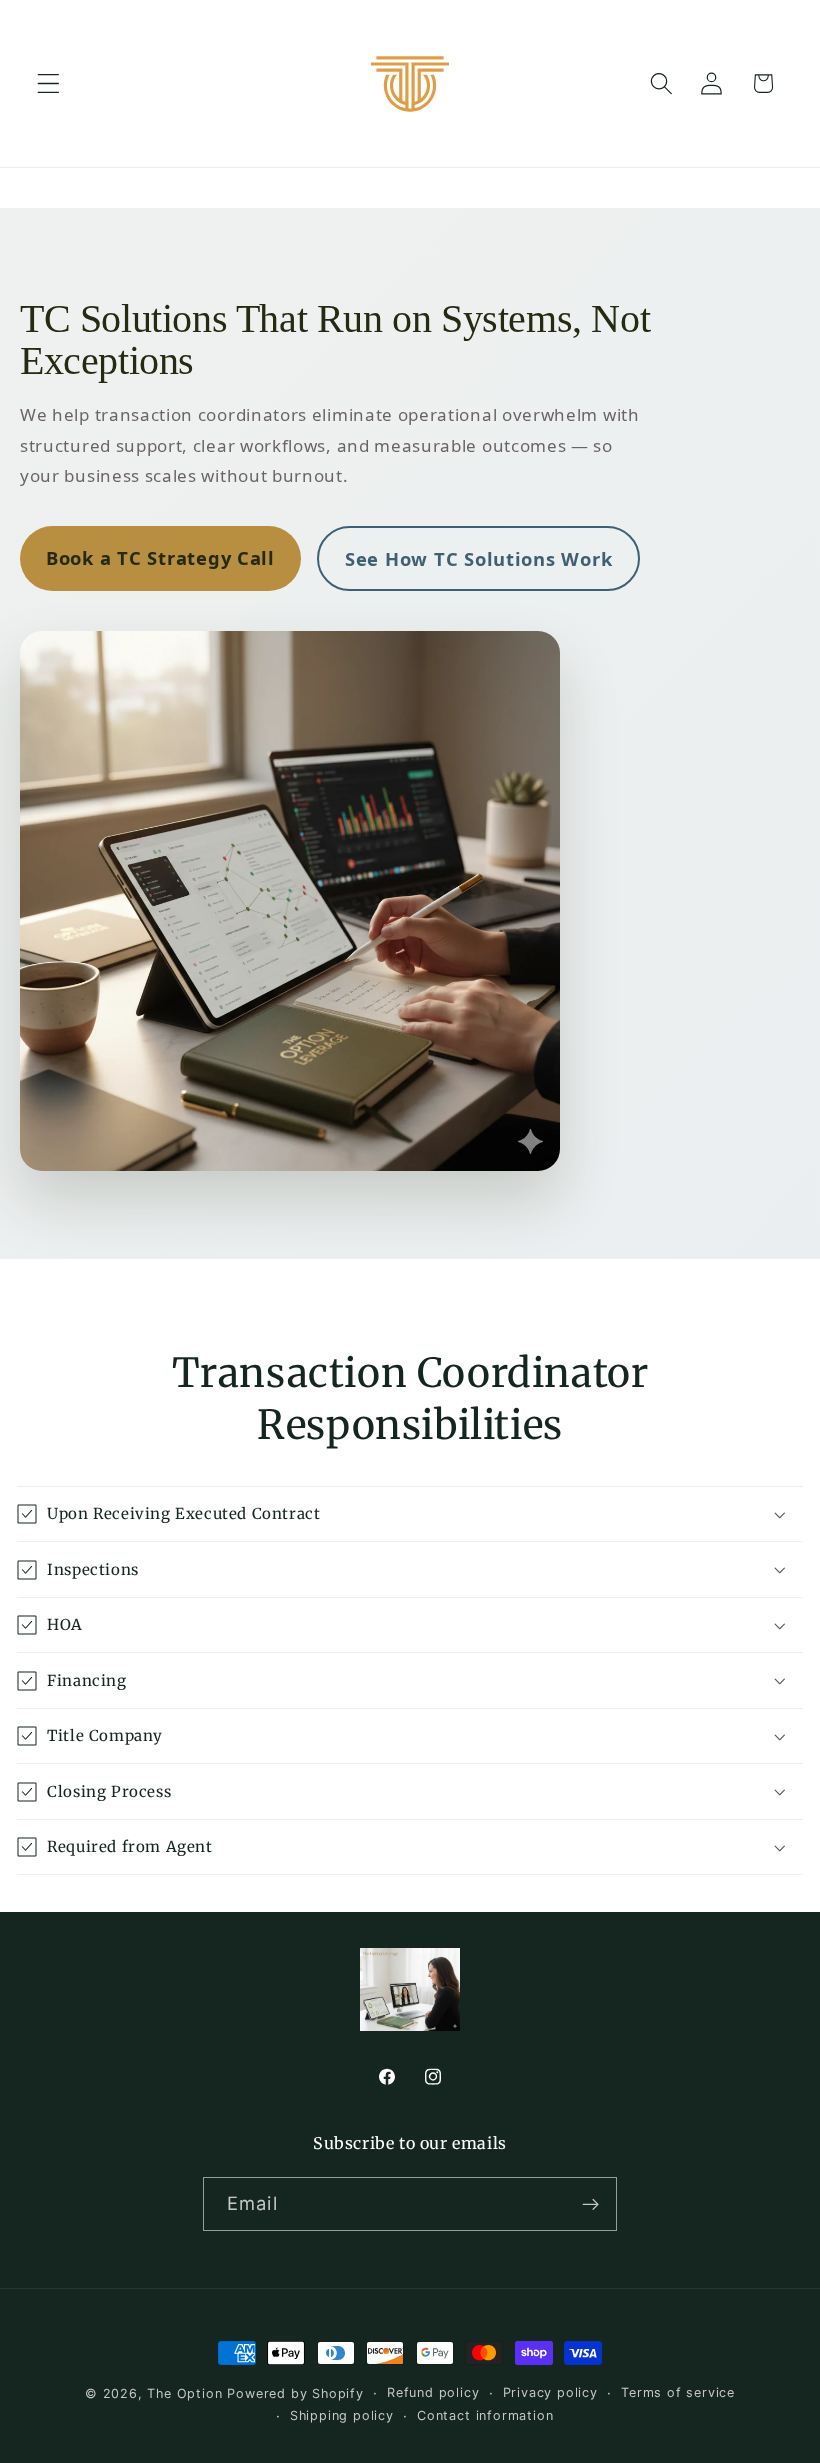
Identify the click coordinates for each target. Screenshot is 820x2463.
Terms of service (678, 2392)
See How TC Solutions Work (478, 558)
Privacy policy (550, 2392)
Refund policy (433, 2392)
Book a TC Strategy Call (160, 557)
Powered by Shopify (295, 2393)
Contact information (485, 2415)
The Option (187, 2393)
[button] (48, 83)
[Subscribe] (590, 2204)
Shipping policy (342, 2415)
